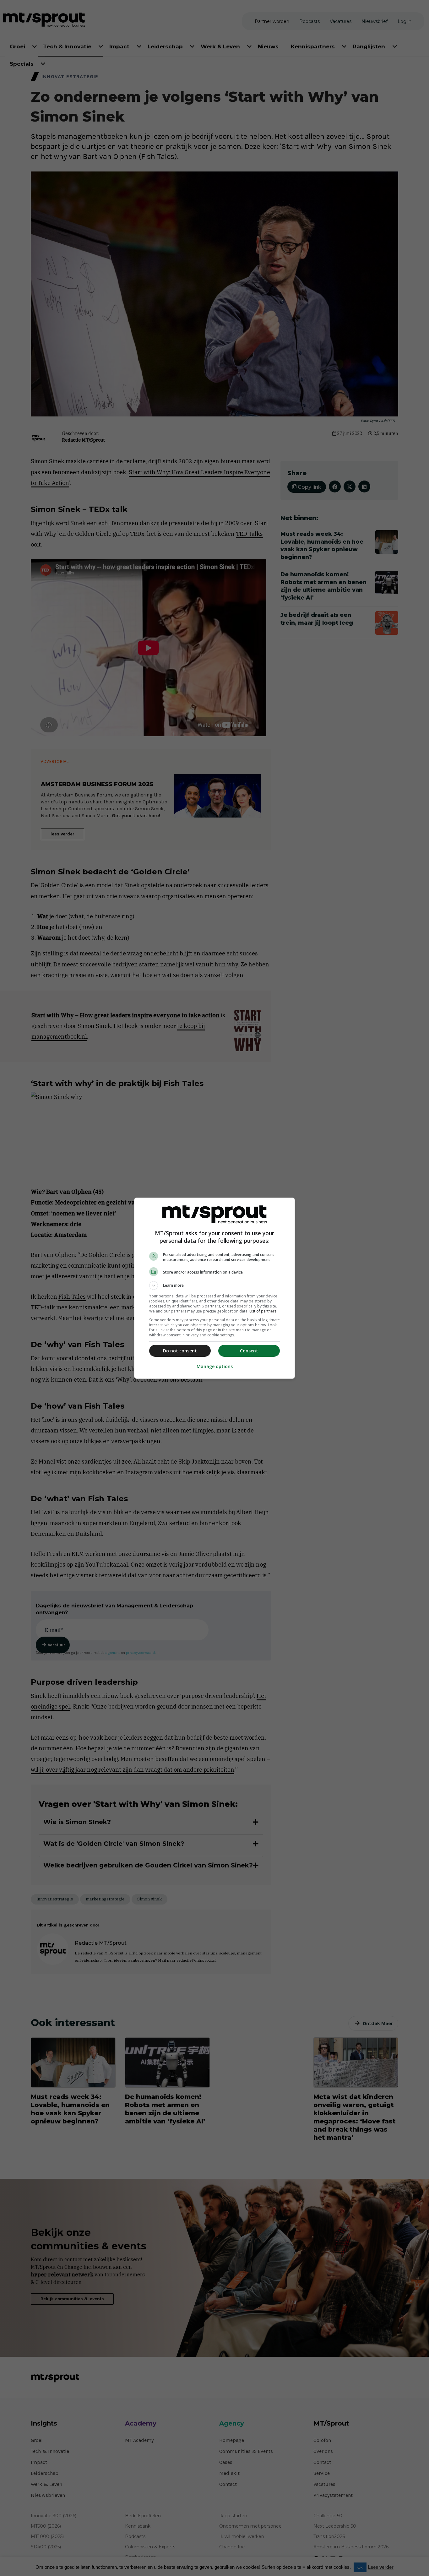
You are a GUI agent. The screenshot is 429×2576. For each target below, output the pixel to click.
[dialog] (215, 1288)
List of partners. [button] (263, 1311)
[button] (215, 1285)
